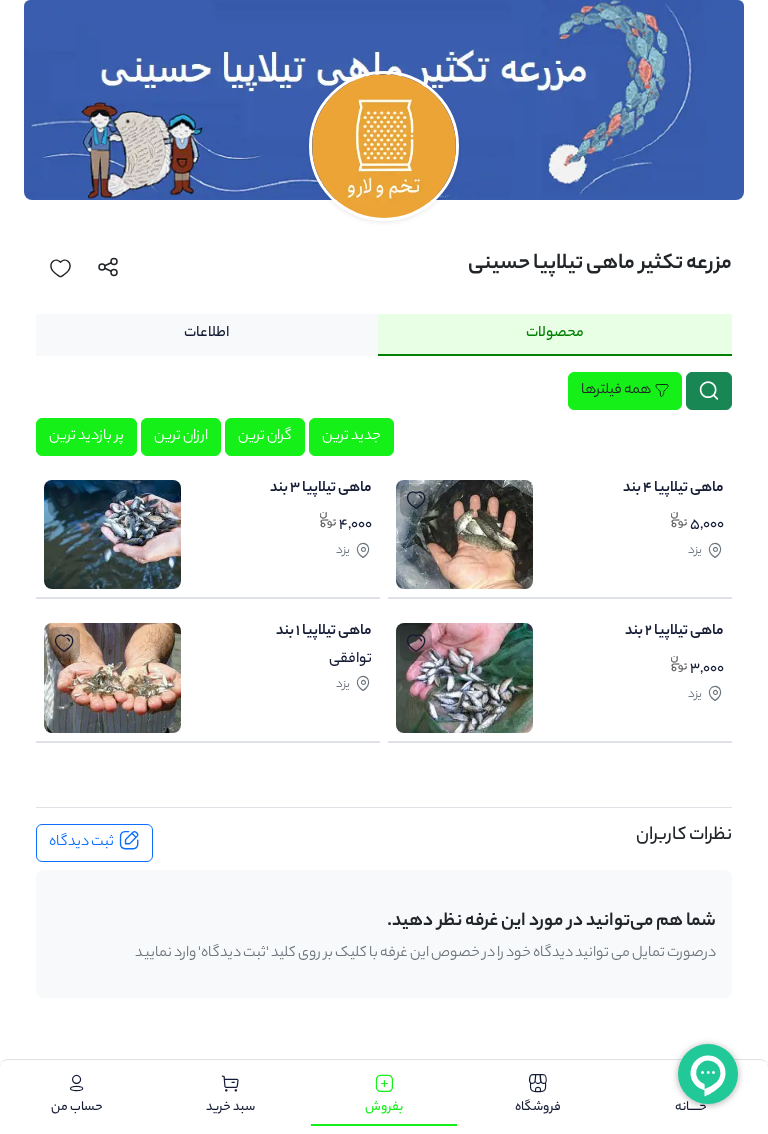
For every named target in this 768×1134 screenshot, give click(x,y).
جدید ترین (351, 437)
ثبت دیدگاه (81, 843)
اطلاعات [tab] (206, 334)
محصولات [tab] (555, 334)
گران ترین (265, 437)
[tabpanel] (384, 561)
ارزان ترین (181, 437)
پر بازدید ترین (86, 437)
